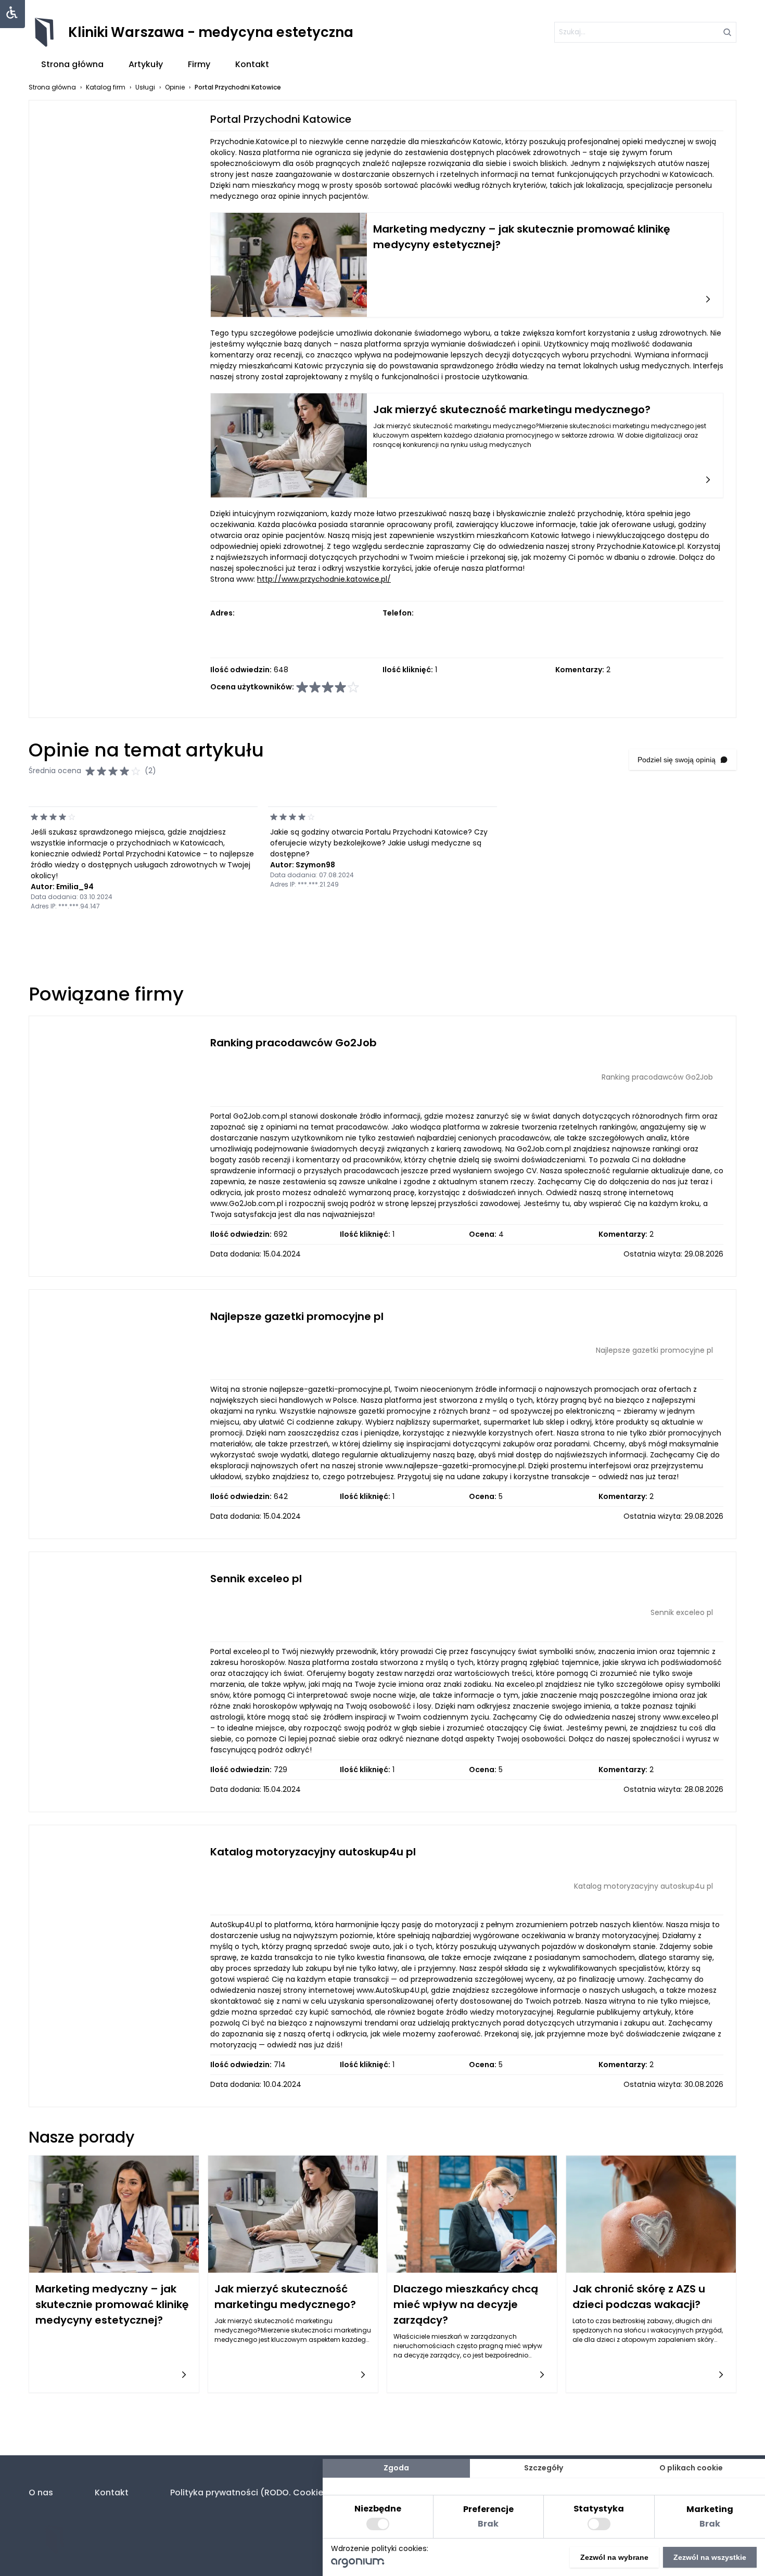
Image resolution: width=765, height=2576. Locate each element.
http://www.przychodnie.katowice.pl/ (324, 579)
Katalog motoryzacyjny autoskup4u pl (313, 1852)
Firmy (199, 64)
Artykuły (146, 64)
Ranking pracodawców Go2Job (294, 1043)
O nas (41, 2492)
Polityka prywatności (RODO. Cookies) (251, 2492)
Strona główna (72, 64)
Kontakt (252, 64)
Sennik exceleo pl (256, 1579)
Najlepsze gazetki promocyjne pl (297, 1316)
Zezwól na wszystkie (710, 2557)
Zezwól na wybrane (614, 2557)
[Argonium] (358, 2565)
